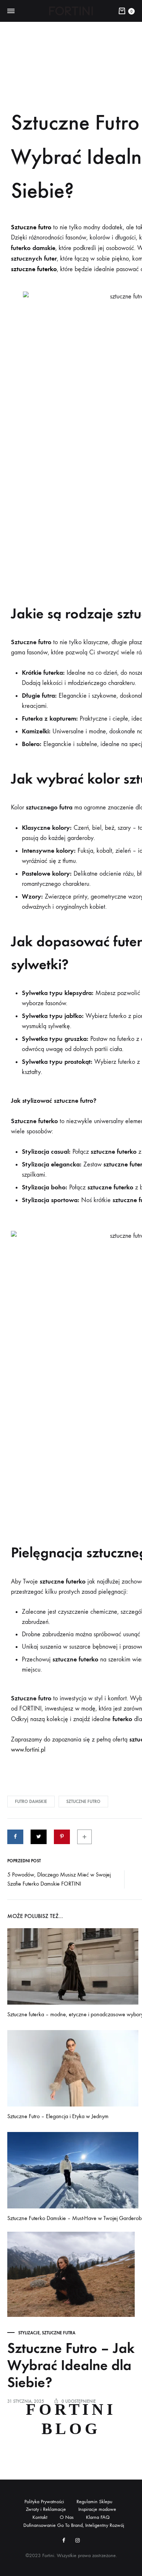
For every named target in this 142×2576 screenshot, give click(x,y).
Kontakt (40, 2517)
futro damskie (31, 1802)
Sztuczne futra (59, 2333)
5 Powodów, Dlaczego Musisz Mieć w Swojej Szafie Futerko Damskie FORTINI (59, 1879)
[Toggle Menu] (11, 11)
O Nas (67, 2517)
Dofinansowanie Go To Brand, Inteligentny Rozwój (74, 2525)
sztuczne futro (83, 1802)
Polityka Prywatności (44, 2502)
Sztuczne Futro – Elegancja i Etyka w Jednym (58, 2116)
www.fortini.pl (28, 1750)
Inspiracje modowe (97, 2509)
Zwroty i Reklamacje (46, 2509)
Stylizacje (29, 2333)
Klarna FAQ (98, 2517)
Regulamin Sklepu (94, 2502)
